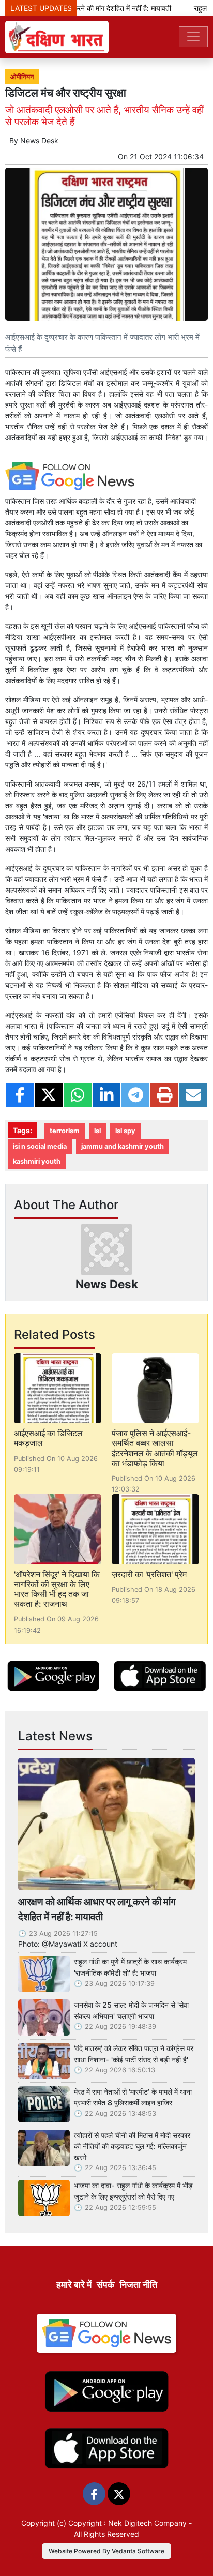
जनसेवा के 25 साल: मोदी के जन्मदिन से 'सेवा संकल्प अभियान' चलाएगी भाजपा (131, 2010)
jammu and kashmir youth (123, 1146)
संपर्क (105, 2285)
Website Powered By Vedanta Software (106, 2551)
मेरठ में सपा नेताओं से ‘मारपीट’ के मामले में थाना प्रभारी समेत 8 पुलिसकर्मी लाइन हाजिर (133, 2097)
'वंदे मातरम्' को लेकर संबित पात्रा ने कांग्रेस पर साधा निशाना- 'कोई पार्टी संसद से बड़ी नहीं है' (134, 2054)
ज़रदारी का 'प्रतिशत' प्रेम (149, 1574)
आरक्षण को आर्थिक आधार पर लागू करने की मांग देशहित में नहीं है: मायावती (97, 1909)
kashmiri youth (37, 1161)
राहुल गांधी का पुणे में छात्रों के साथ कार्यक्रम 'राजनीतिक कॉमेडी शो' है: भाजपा (130, 1967)
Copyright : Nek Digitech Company (127, 2523)
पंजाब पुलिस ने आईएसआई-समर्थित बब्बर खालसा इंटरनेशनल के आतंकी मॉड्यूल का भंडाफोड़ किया (155, 1448)
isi (97, 1131)
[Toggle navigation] (193, 37)
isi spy (125, 1131)
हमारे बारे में (74, 2285)
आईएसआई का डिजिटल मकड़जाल (48, 1438)
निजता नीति (138, 2285)
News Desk (39, 140)
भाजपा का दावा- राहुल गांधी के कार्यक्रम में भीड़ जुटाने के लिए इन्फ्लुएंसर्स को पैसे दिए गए (133, 2191)
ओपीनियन (22, 77)
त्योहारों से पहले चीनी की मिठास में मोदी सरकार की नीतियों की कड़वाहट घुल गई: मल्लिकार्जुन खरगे (132, 2146)
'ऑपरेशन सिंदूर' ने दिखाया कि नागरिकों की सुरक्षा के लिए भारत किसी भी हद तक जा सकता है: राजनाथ (57, 1589)
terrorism (65, 1131)
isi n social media (40, 1146)
